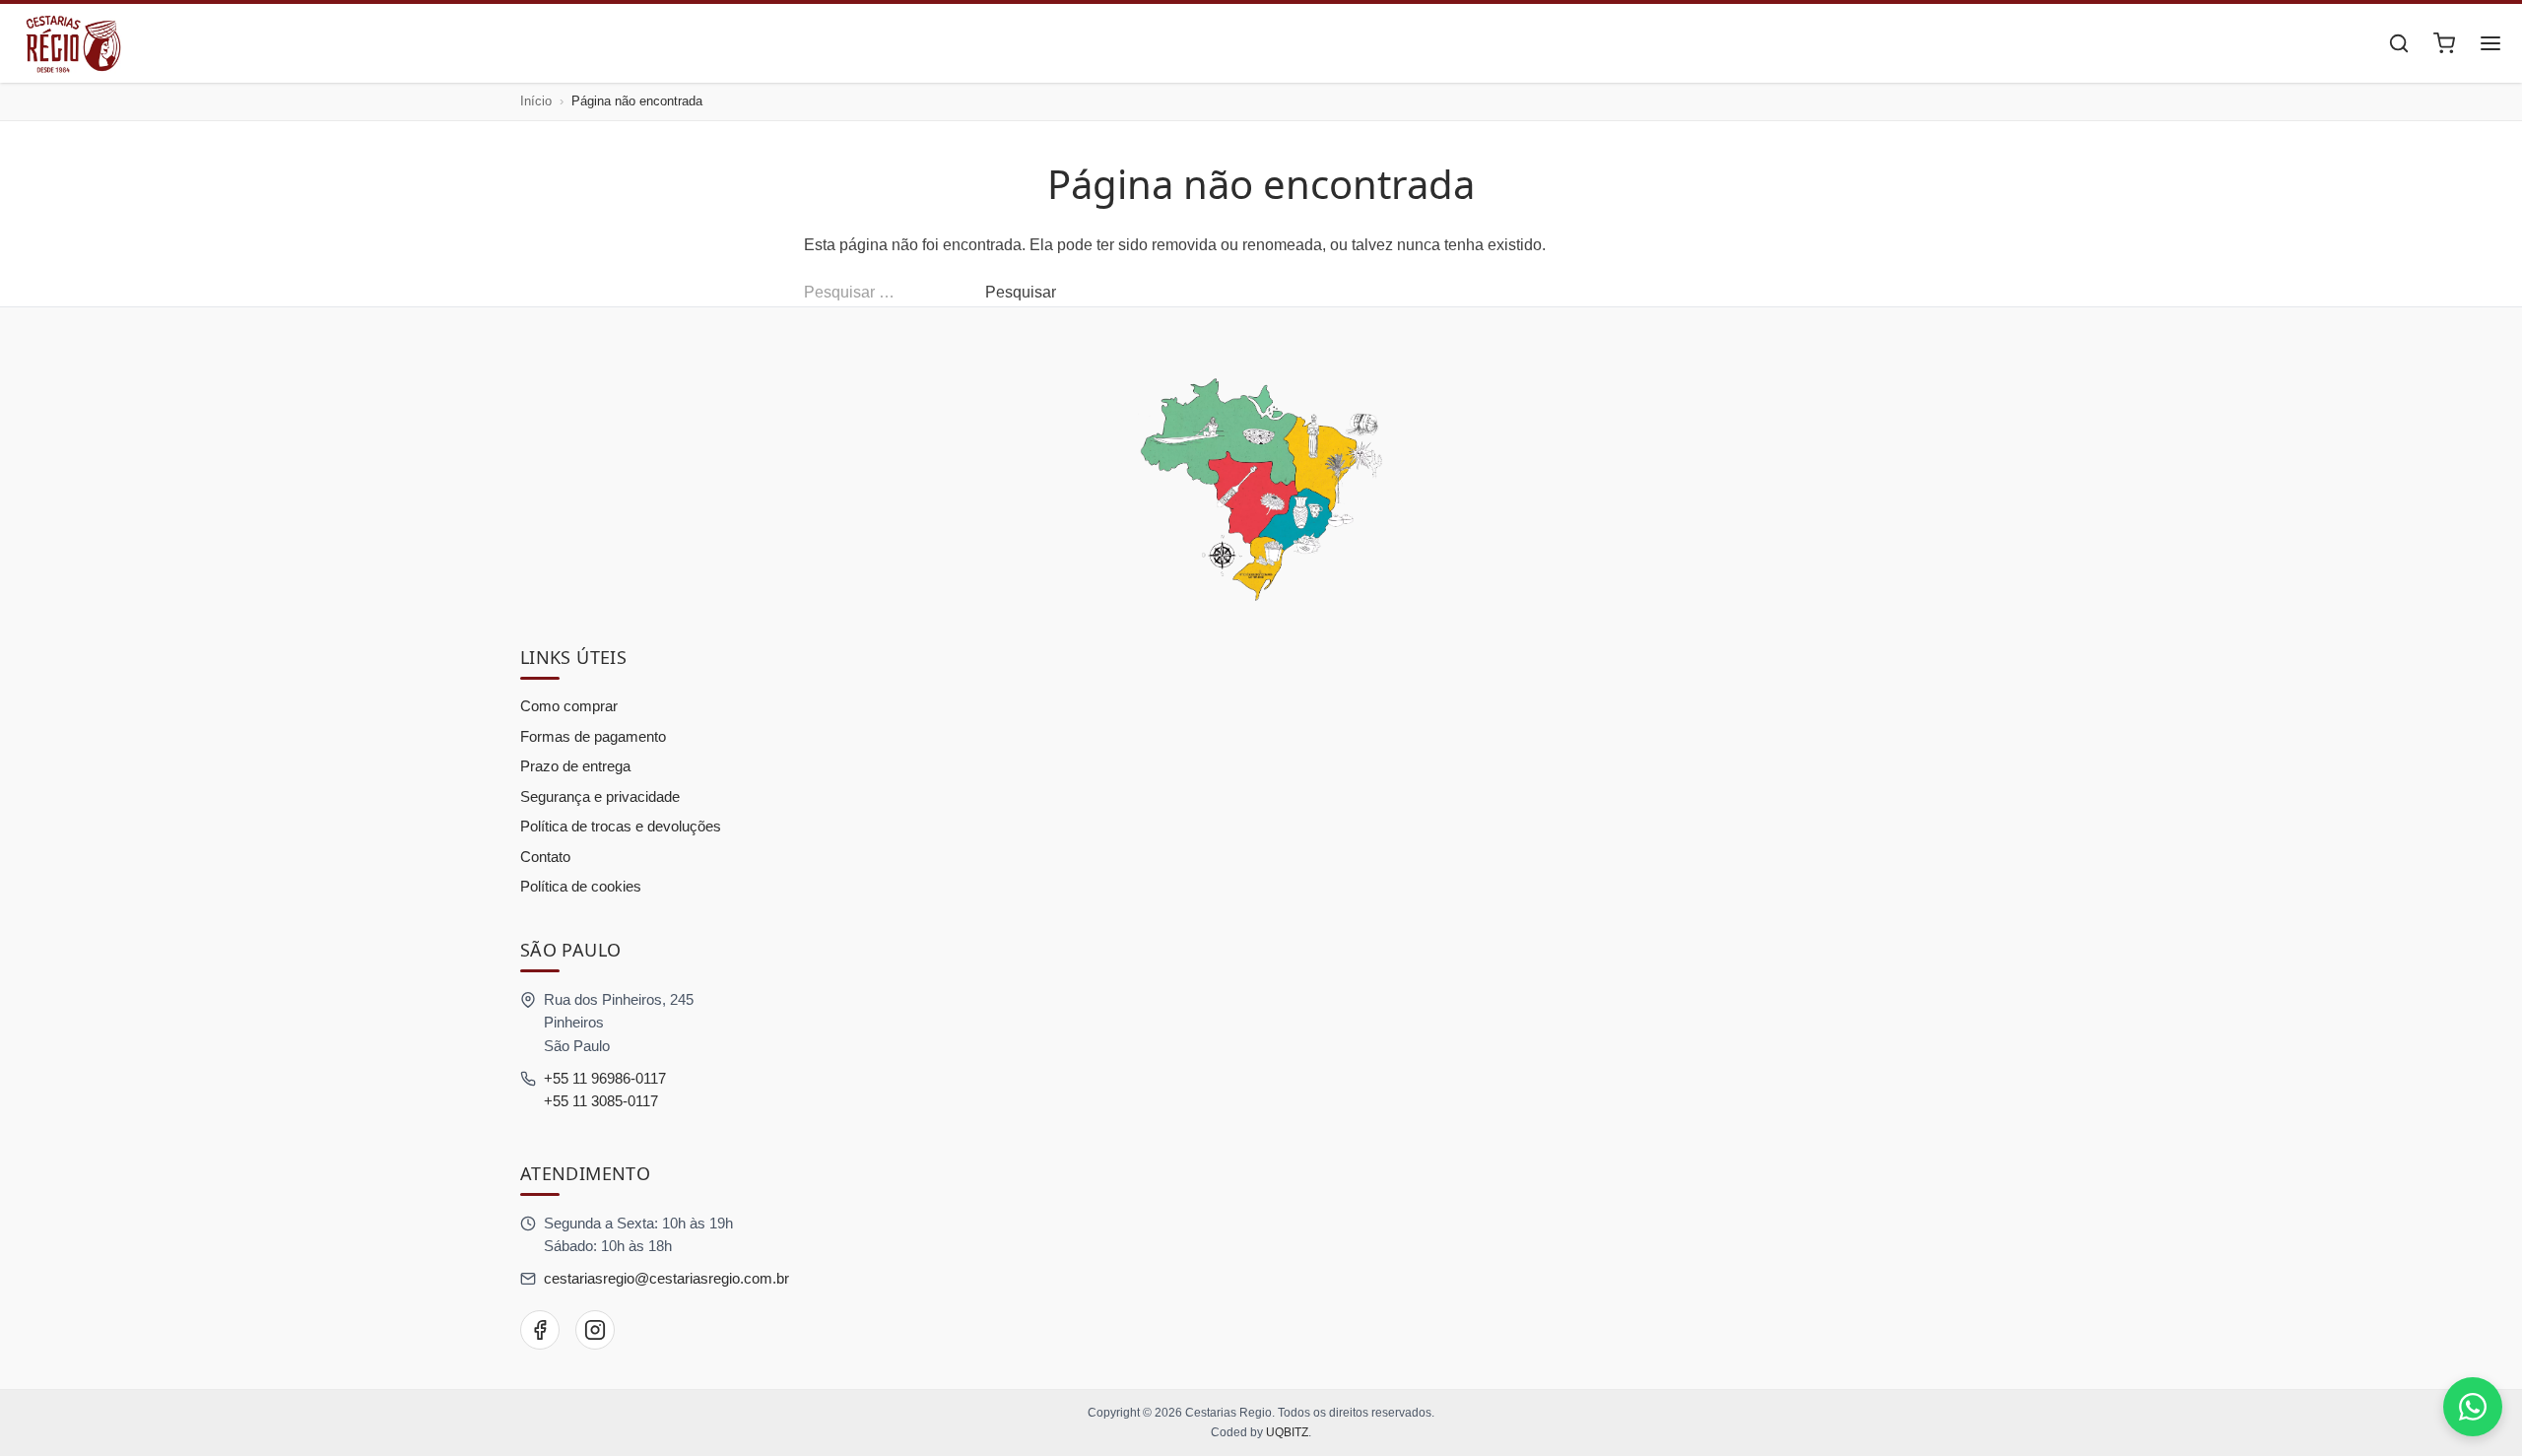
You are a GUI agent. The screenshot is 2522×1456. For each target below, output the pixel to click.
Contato (545, 857)
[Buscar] (2399, 43)
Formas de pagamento (593, 736)
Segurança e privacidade (600, 796)
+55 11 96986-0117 (605, 1078)
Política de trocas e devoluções (621, 826)
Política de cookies (581, 886)
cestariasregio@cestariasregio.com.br (666, 1278)
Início (536, 101)
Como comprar (569, 706)
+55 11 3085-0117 (601, 1101)
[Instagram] (595, 1330)
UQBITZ (1287, 1432)
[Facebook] (540, 1330)
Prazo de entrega (575, 766)
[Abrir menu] (2490, 43)
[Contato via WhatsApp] (2473, 1407)
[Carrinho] (2444, 43)
